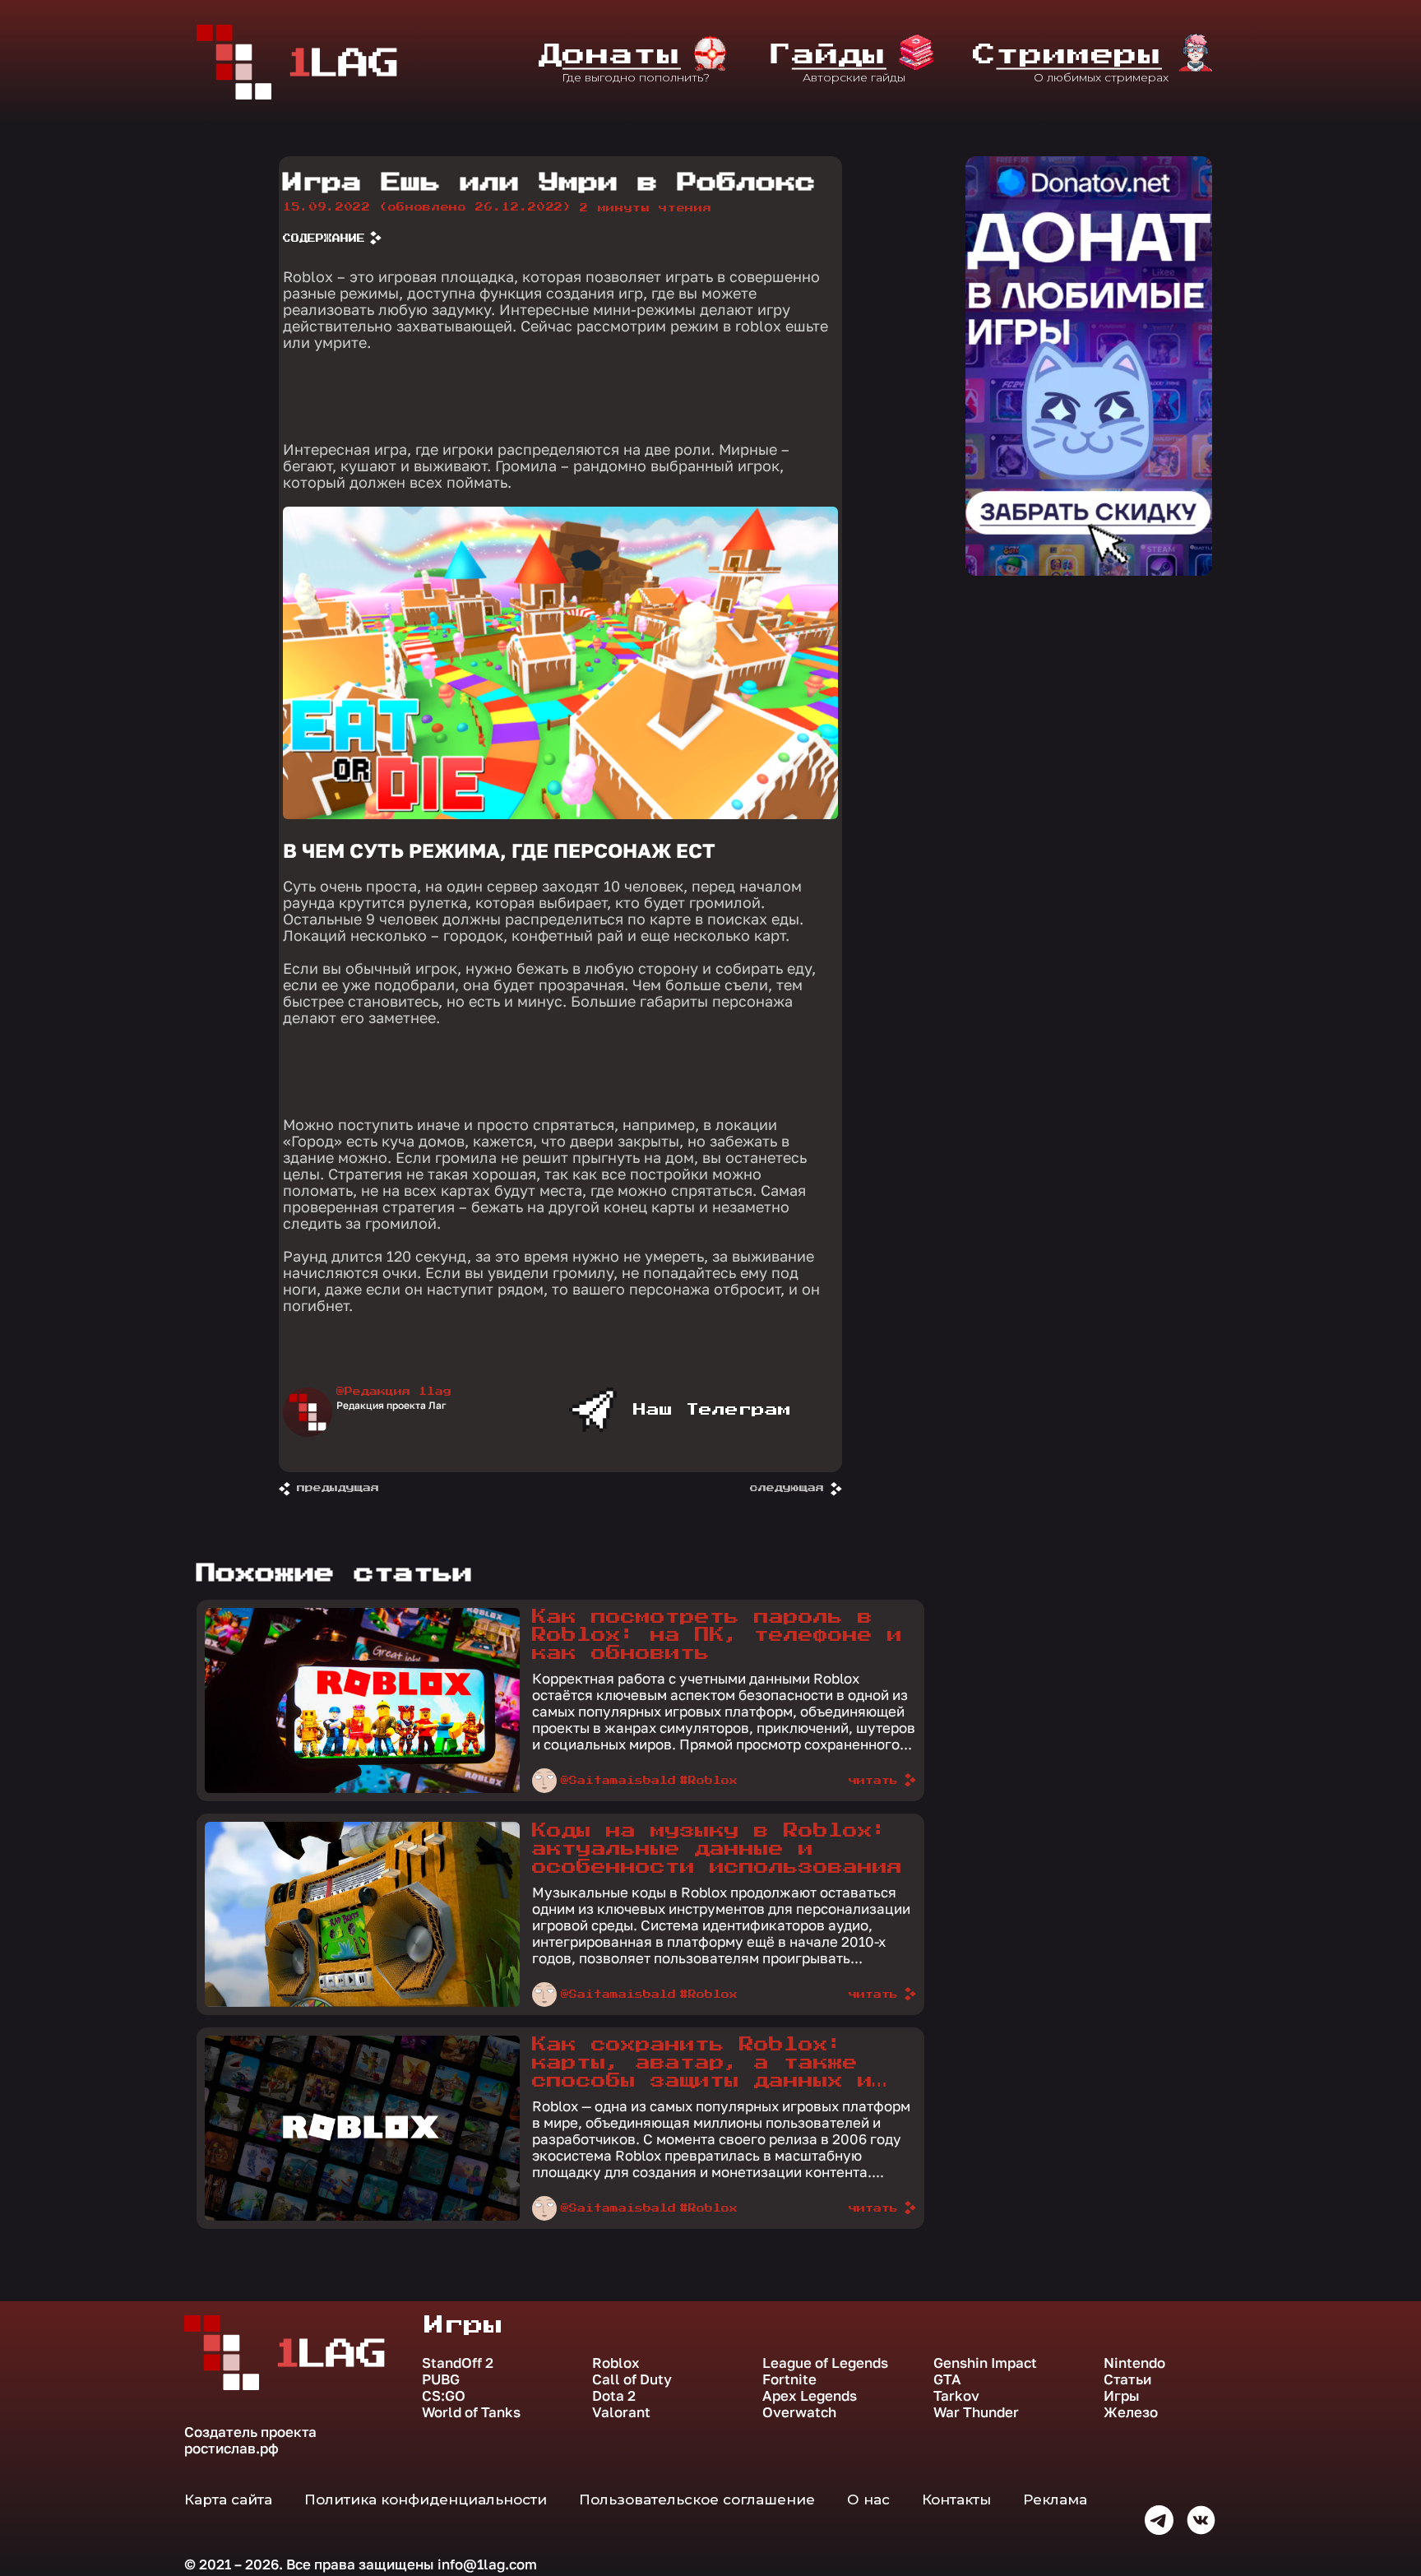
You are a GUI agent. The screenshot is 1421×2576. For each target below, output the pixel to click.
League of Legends (825, 2363)
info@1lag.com (487, 2564)
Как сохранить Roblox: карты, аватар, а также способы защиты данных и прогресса (702, 2064)
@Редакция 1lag (394, 1392)
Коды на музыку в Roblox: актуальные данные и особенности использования (717, 1849)
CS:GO (444, 2396)
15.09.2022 (427, 207)
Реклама (1055, 2500)
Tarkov (956, 2396)
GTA (947, 2379)
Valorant (621, 2412)
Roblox (616, 2363)
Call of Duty (632, 2379)
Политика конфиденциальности (426, 2500)
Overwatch (799, 2412)
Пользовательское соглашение (697, 2500)
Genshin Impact (985, 2363)
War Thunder (976, 2412)
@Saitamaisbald (618, 1781)
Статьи (1127, 2379)
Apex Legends (810, 2396)
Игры (1122, 2396)
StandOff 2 (458, 2363)
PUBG (441, 2379)
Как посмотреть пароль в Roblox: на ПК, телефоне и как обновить (717, 1635)
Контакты (956, 2500)
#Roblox (709, 1781)
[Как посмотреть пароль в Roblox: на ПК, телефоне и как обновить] (362, 1789)
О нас (868, 2500)
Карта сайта (228, 2500)
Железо (1131, 2412)
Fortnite (789, 2379)
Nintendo (1134, 2363)
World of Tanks (471, 2412)
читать (873, 1781)
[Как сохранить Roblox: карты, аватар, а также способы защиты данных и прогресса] (362, 2217)
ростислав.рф (231, 2448)
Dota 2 (614, 2396)
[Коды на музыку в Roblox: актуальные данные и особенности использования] (362, 2003)
